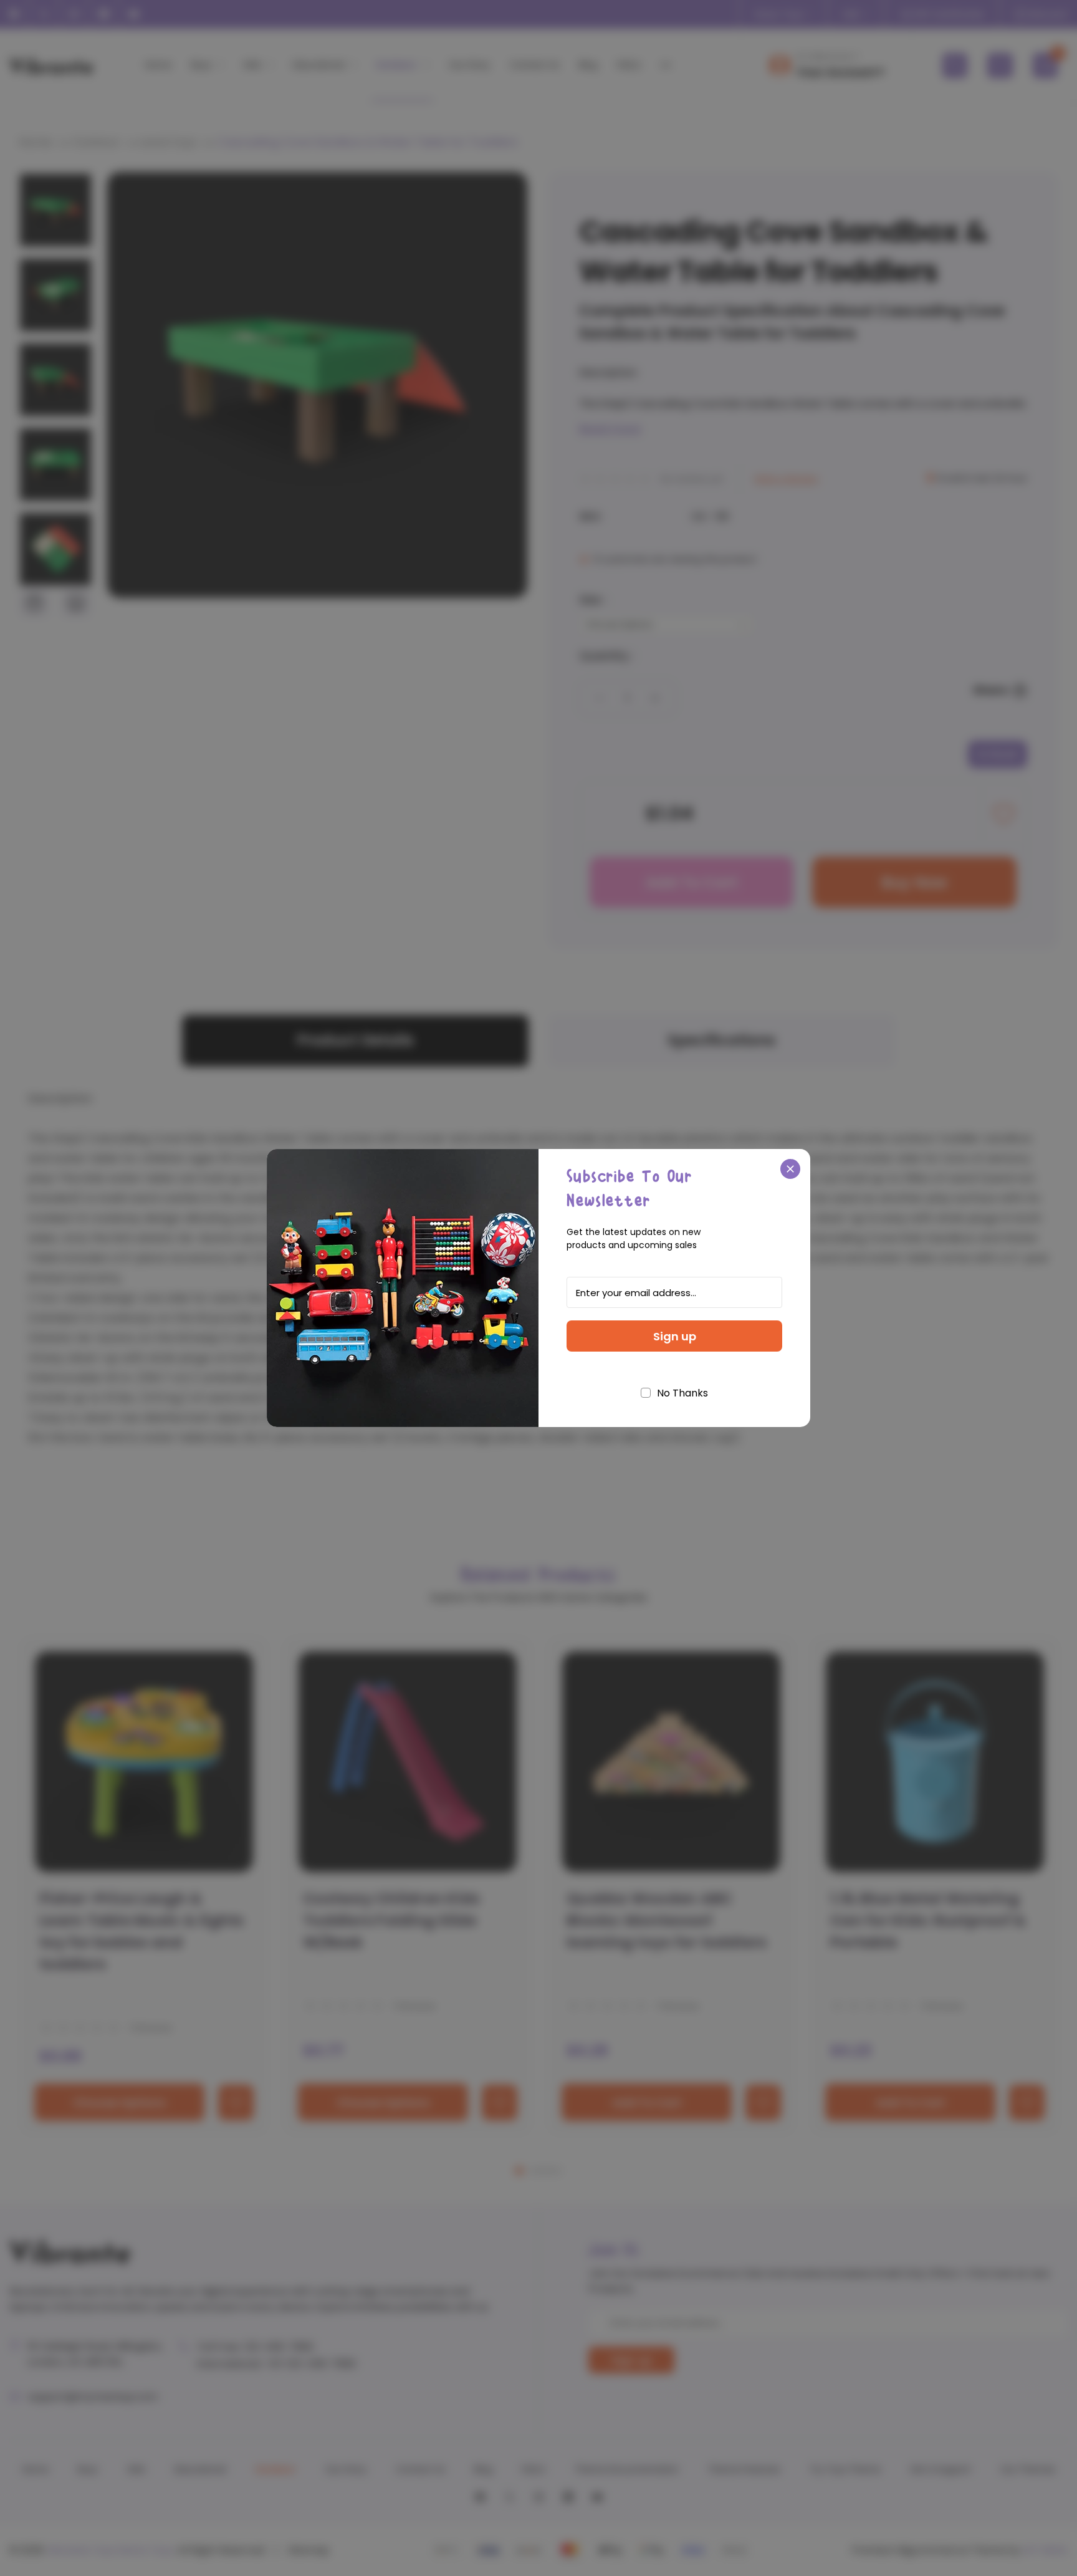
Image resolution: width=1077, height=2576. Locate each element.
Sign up (675, 1336)
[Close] (790, 1169)
